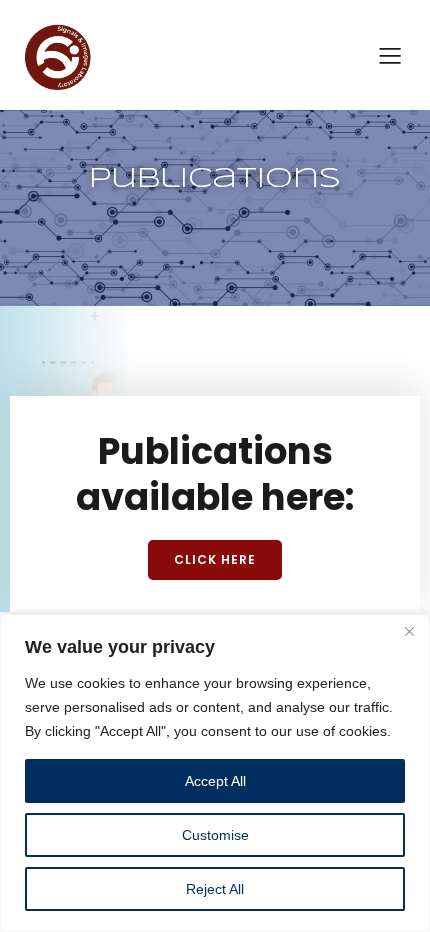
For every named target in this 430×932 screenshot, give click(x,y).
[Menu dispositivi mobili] (390, 55)
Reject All (215, 889)
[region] (215, 773)
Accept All (215, 781)
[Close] (409, 631)
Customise (215, 835)
